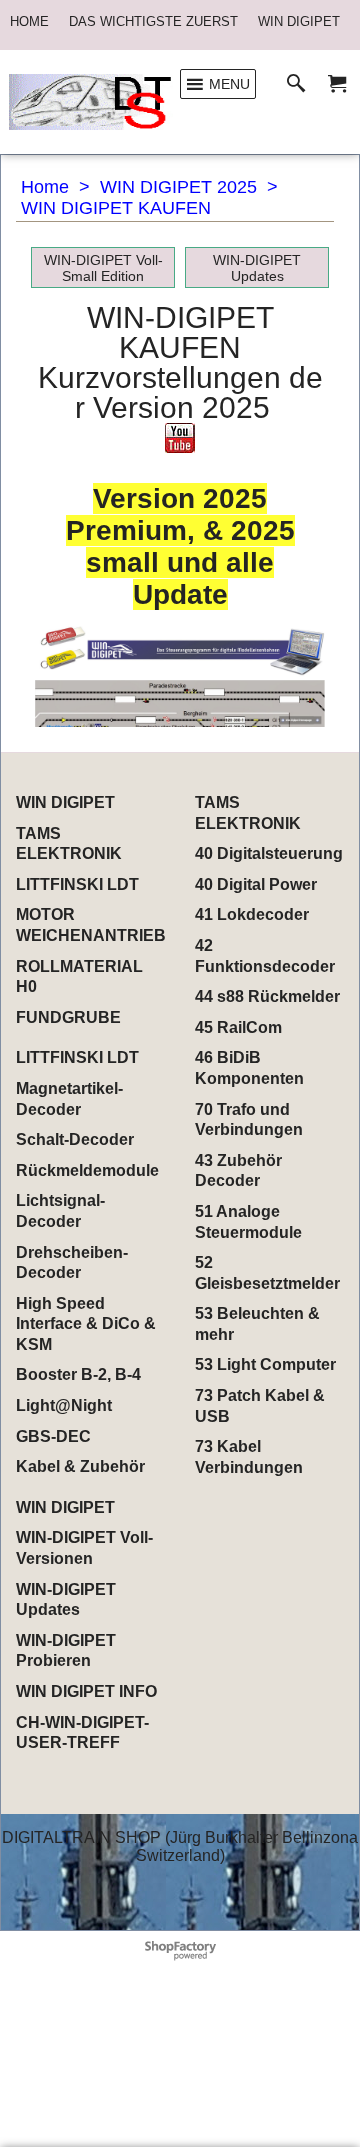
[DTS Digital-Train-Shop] (91, 102)
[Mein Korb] (337, 84)
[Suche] (300, 84)
